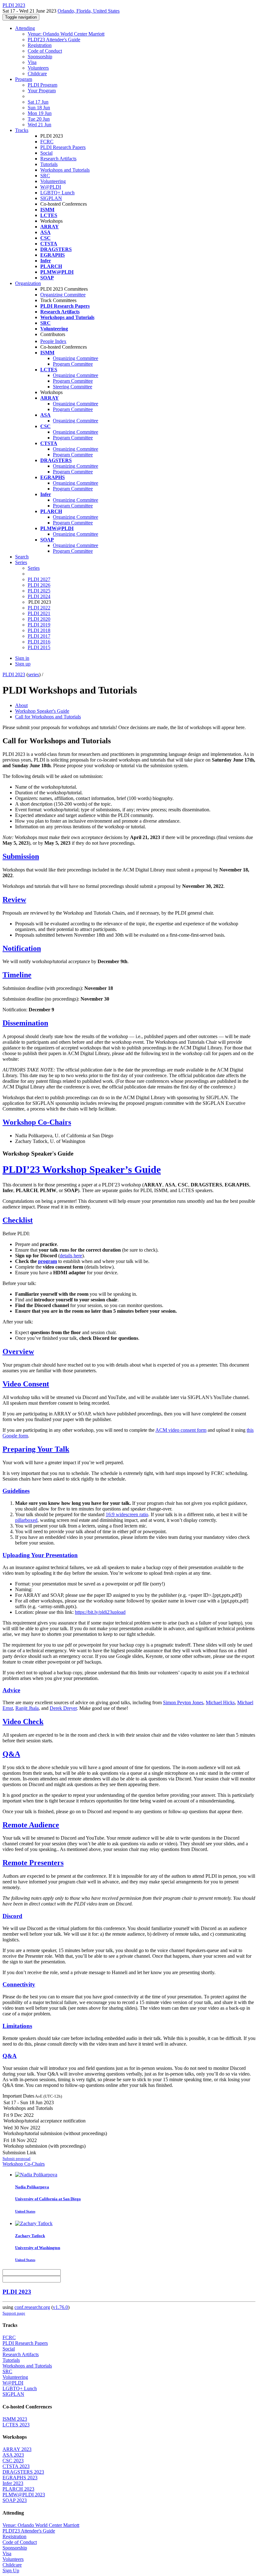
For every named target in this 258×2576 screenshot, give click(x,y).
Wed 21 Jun (39, 125)
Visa (32, 62)
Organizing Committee (63, 295)
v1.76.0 (60, 2307)
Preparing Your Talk (36, 1449)
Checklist (18, 1220)
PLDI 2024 (39, 596)
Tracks (22, 130)
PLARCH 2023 (18, 2489)
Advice (11, 1690)
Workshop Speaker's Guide (42, 711)
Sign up (23, 664)
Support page (14, 2313)
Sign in (22, 658)
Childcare (37, 74)
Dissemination (25, 1023)
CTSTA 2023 (16, 2466)
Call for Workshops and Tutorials (48, 717)
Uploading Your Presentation (40, 1555)
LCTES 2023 (16, 2425)
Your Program (42, 91)
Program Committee (73, 364)
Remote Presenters (33, 1863)
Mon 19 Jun (40, 113)
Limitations (17, 2026)
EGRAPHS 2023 (20, 2478)
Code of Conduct (45, 51)
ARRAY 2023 (17, 2449)
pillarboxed (26, 1520)
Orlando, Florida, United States (89, 11)
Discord (12, 1916)
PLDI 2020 (39, 619)
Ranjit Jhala (27, 1708)
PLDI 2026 (39, 585)
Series (34, 568)
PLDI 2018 (39, 630)
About (21, 705)
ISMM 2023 (15, 2419)
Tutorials (49, 164)
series (34, 674)
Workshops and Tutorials (65, 170)
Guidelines (16, 1491)
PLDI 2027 (39, 579)
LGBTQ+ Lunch (57, 193)
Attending (25, 28)
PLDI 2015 (39, 647)
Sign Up (11, 2570)
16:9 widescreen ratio (127, 1514)
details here (71, 1256)
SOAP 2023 (15, 2500)
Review (14, 900)
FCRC (47, 142)
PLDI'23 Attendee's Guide (54, 40)
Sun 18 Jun (39, 108)
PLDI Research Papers (63, 147)
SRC (45, 176)
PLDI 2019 (39, 625)
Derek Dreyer (63, 1708)
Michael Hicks (220, 1702)
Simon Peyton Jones (183, 1702)
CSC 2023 (13, 2461)
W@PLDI (51, 187)
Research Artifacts (58, 159)
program (48, 1261)
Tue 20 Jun (39, 119)
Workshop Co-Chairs (37, 1122)
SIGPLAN (51, 198)
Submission (21, 856)
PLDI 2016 (39, 642)
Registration (40, 45)
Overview (18, 1351)
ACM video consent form (181, 1430)
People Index (53, 341)
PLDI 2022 (39, 608)
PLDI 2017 (39, 636)
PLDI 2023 (14, 674)
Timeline (17, 975)
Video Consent (26, 1384)
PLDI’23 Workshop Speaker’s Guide (82, 1169)
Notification (22, 948)
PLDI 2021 (39, 613)
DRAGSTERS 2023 (23, 2472)
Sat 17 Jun (38, 102)
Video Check (23, 1722)
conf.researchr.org (32, 2307)
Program (24, 79)
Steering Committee (73, 387)
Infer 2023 (13, 2483)
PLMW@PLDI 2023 (24, 2495)
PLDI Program (42, 85)
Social (46, 153)
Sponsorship (40, 57)
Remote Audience (31, 1825)
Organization (28, 283)
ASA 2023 (13, 2455)
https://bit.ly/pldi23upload (100, 1612)
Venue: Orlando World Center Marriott (66, 34)
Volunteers (38, 68)
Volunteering (53, 181)
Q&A (11, 1754)
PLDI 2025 (39, 591)
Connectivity (19, 1984)
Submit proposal (17, 2159)
